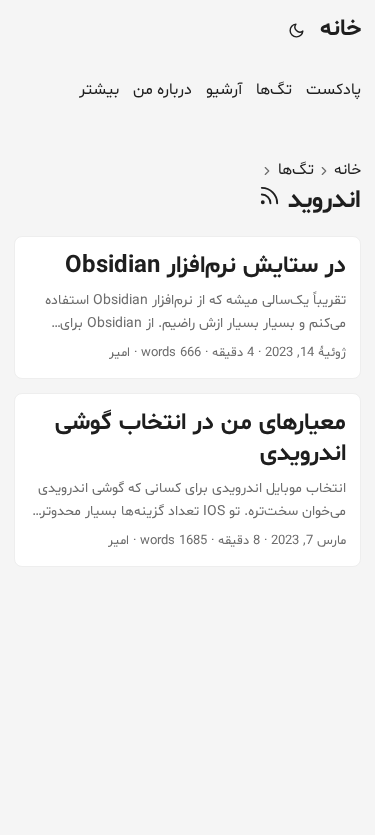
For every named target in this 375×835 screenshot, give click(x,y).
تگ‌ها (296, 170)
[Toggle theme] (296, 30)
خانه (340, 29)
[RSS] (269, 200)
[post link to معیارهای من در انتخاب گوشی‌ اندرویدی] (187, 480)
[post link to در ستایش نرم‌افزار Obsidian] (187, 307)
